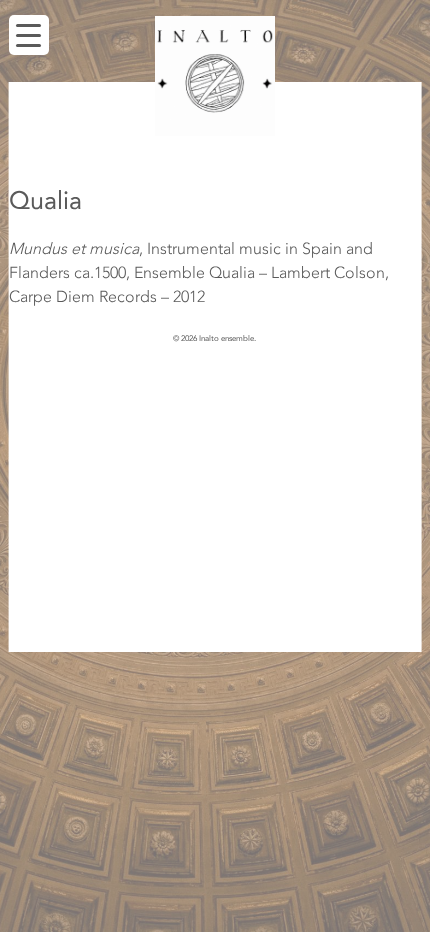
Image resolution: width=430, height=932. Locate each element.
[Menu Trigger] (29, 35)
